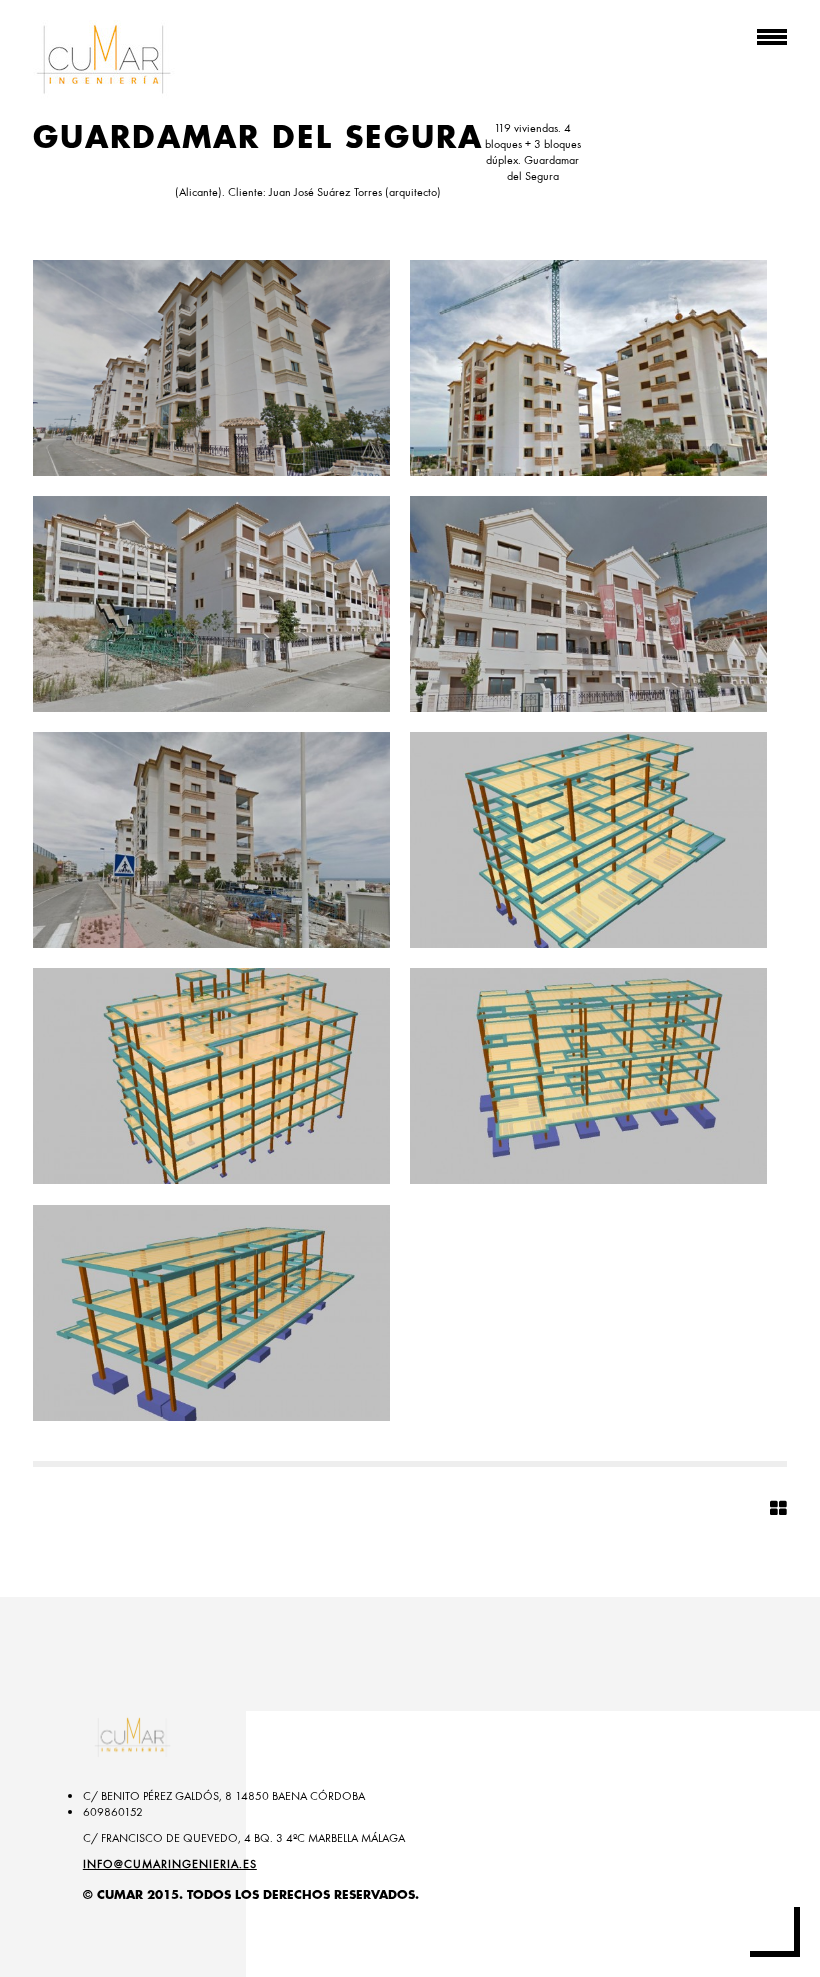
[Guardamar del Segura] (211, 368)
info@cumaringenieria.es (170, 1864)
